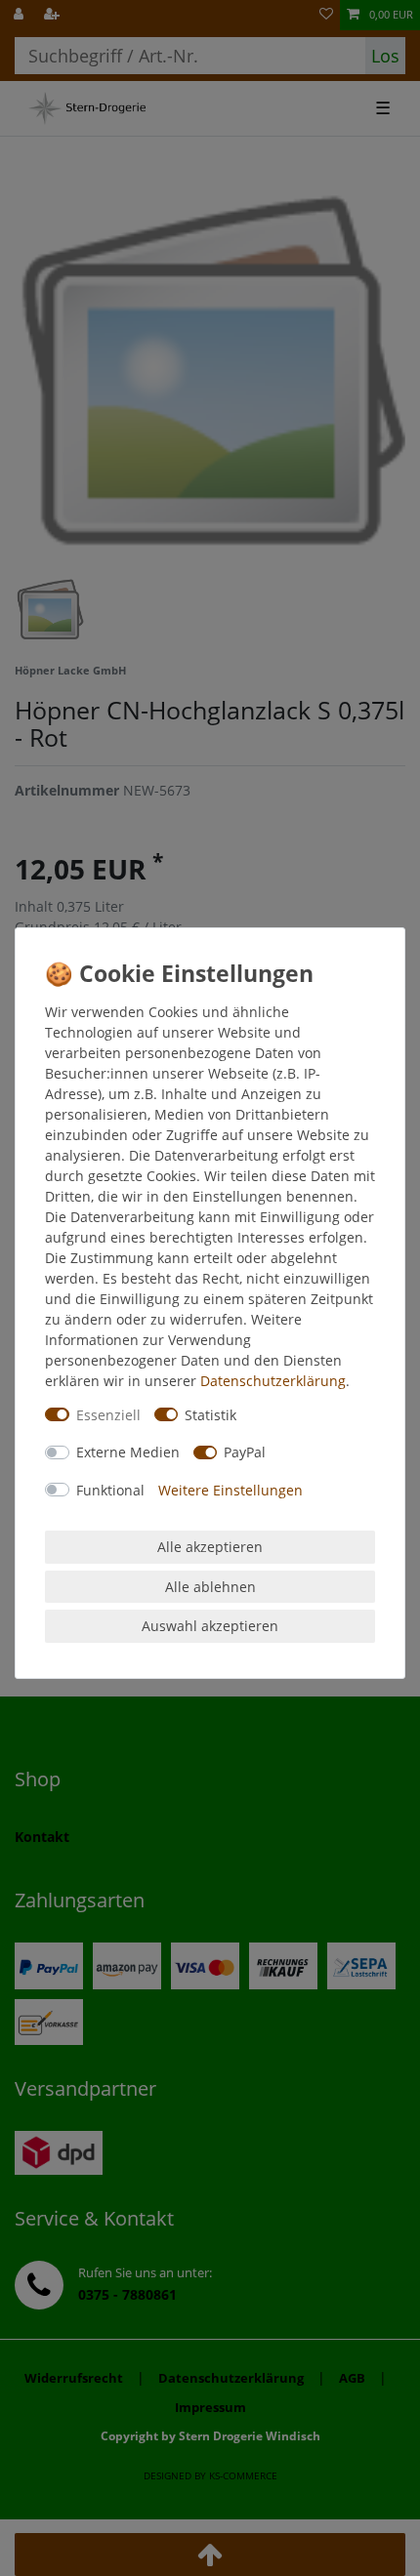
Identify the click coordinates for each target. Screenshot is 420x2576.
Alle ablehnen (210, 1587)
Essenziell (108, 1415)
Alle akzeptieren (210, 1547)
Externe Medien (128, 1452)
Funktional (110, 1490)
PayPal (245, 1452)
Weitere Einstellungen (231, 1490)
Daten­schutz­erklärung (273, 1381)
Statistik (210, 1415)
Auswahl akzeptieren (210, 1626)
